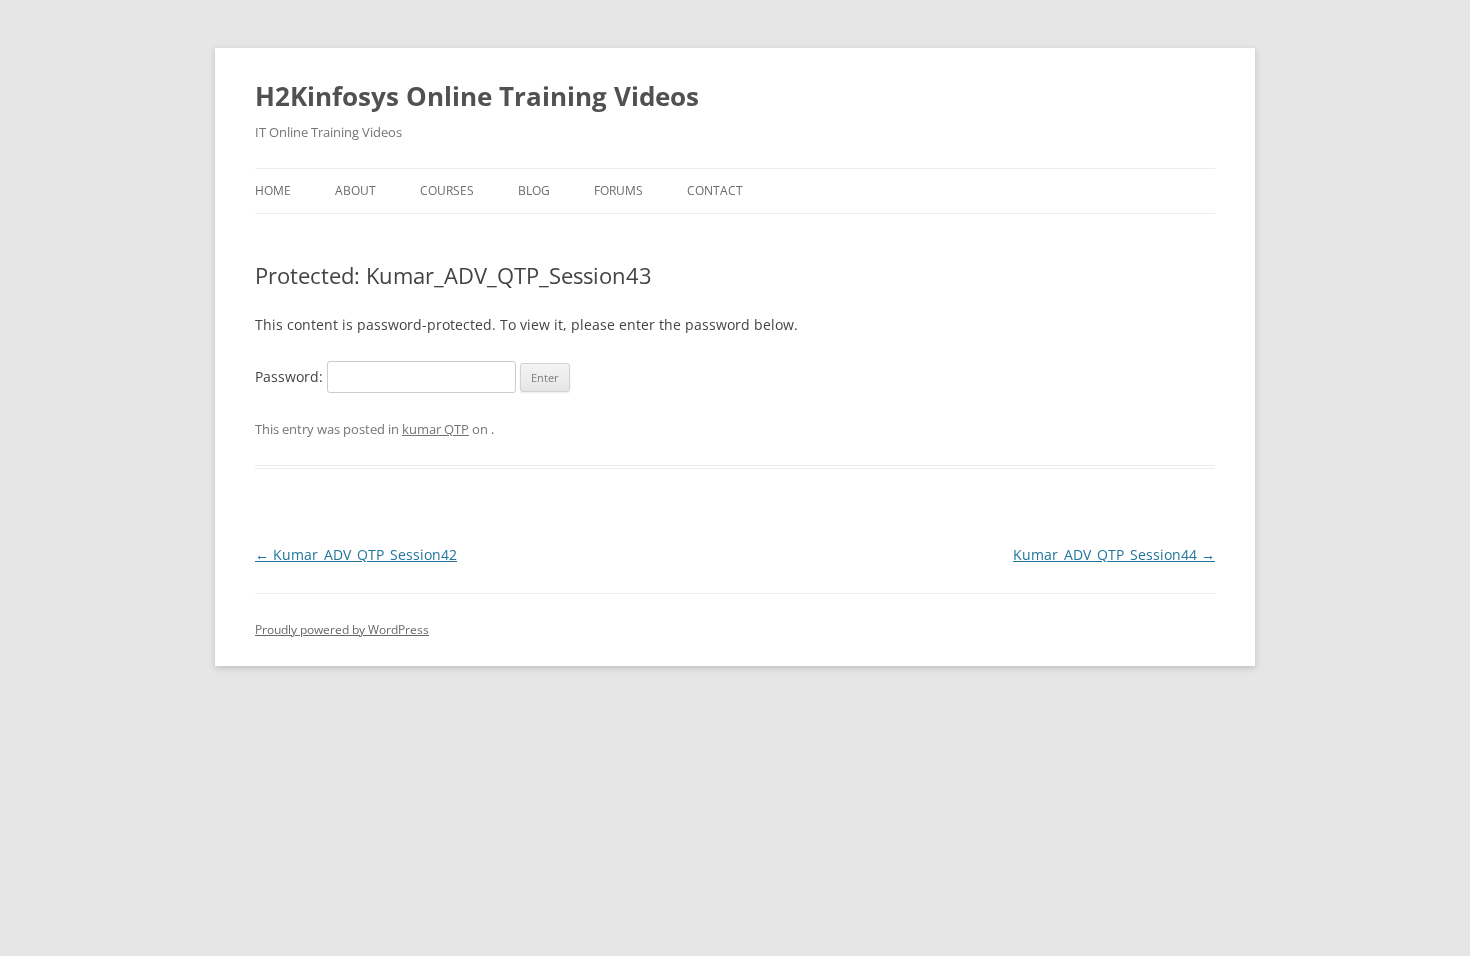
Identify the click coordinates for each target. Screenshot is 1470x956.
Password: (291, 376)
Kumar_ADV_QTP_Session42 (356, 554)
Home (273, 190)
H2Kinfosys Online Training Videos (477, 96)
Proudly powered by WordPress (342, 629)
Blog (534, 190)
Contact (715, 190)
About (355, 190)
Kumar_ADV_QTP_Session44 (1114, 554)
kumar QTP (435, 429)
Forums (618, 190)
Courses (447, 190)
